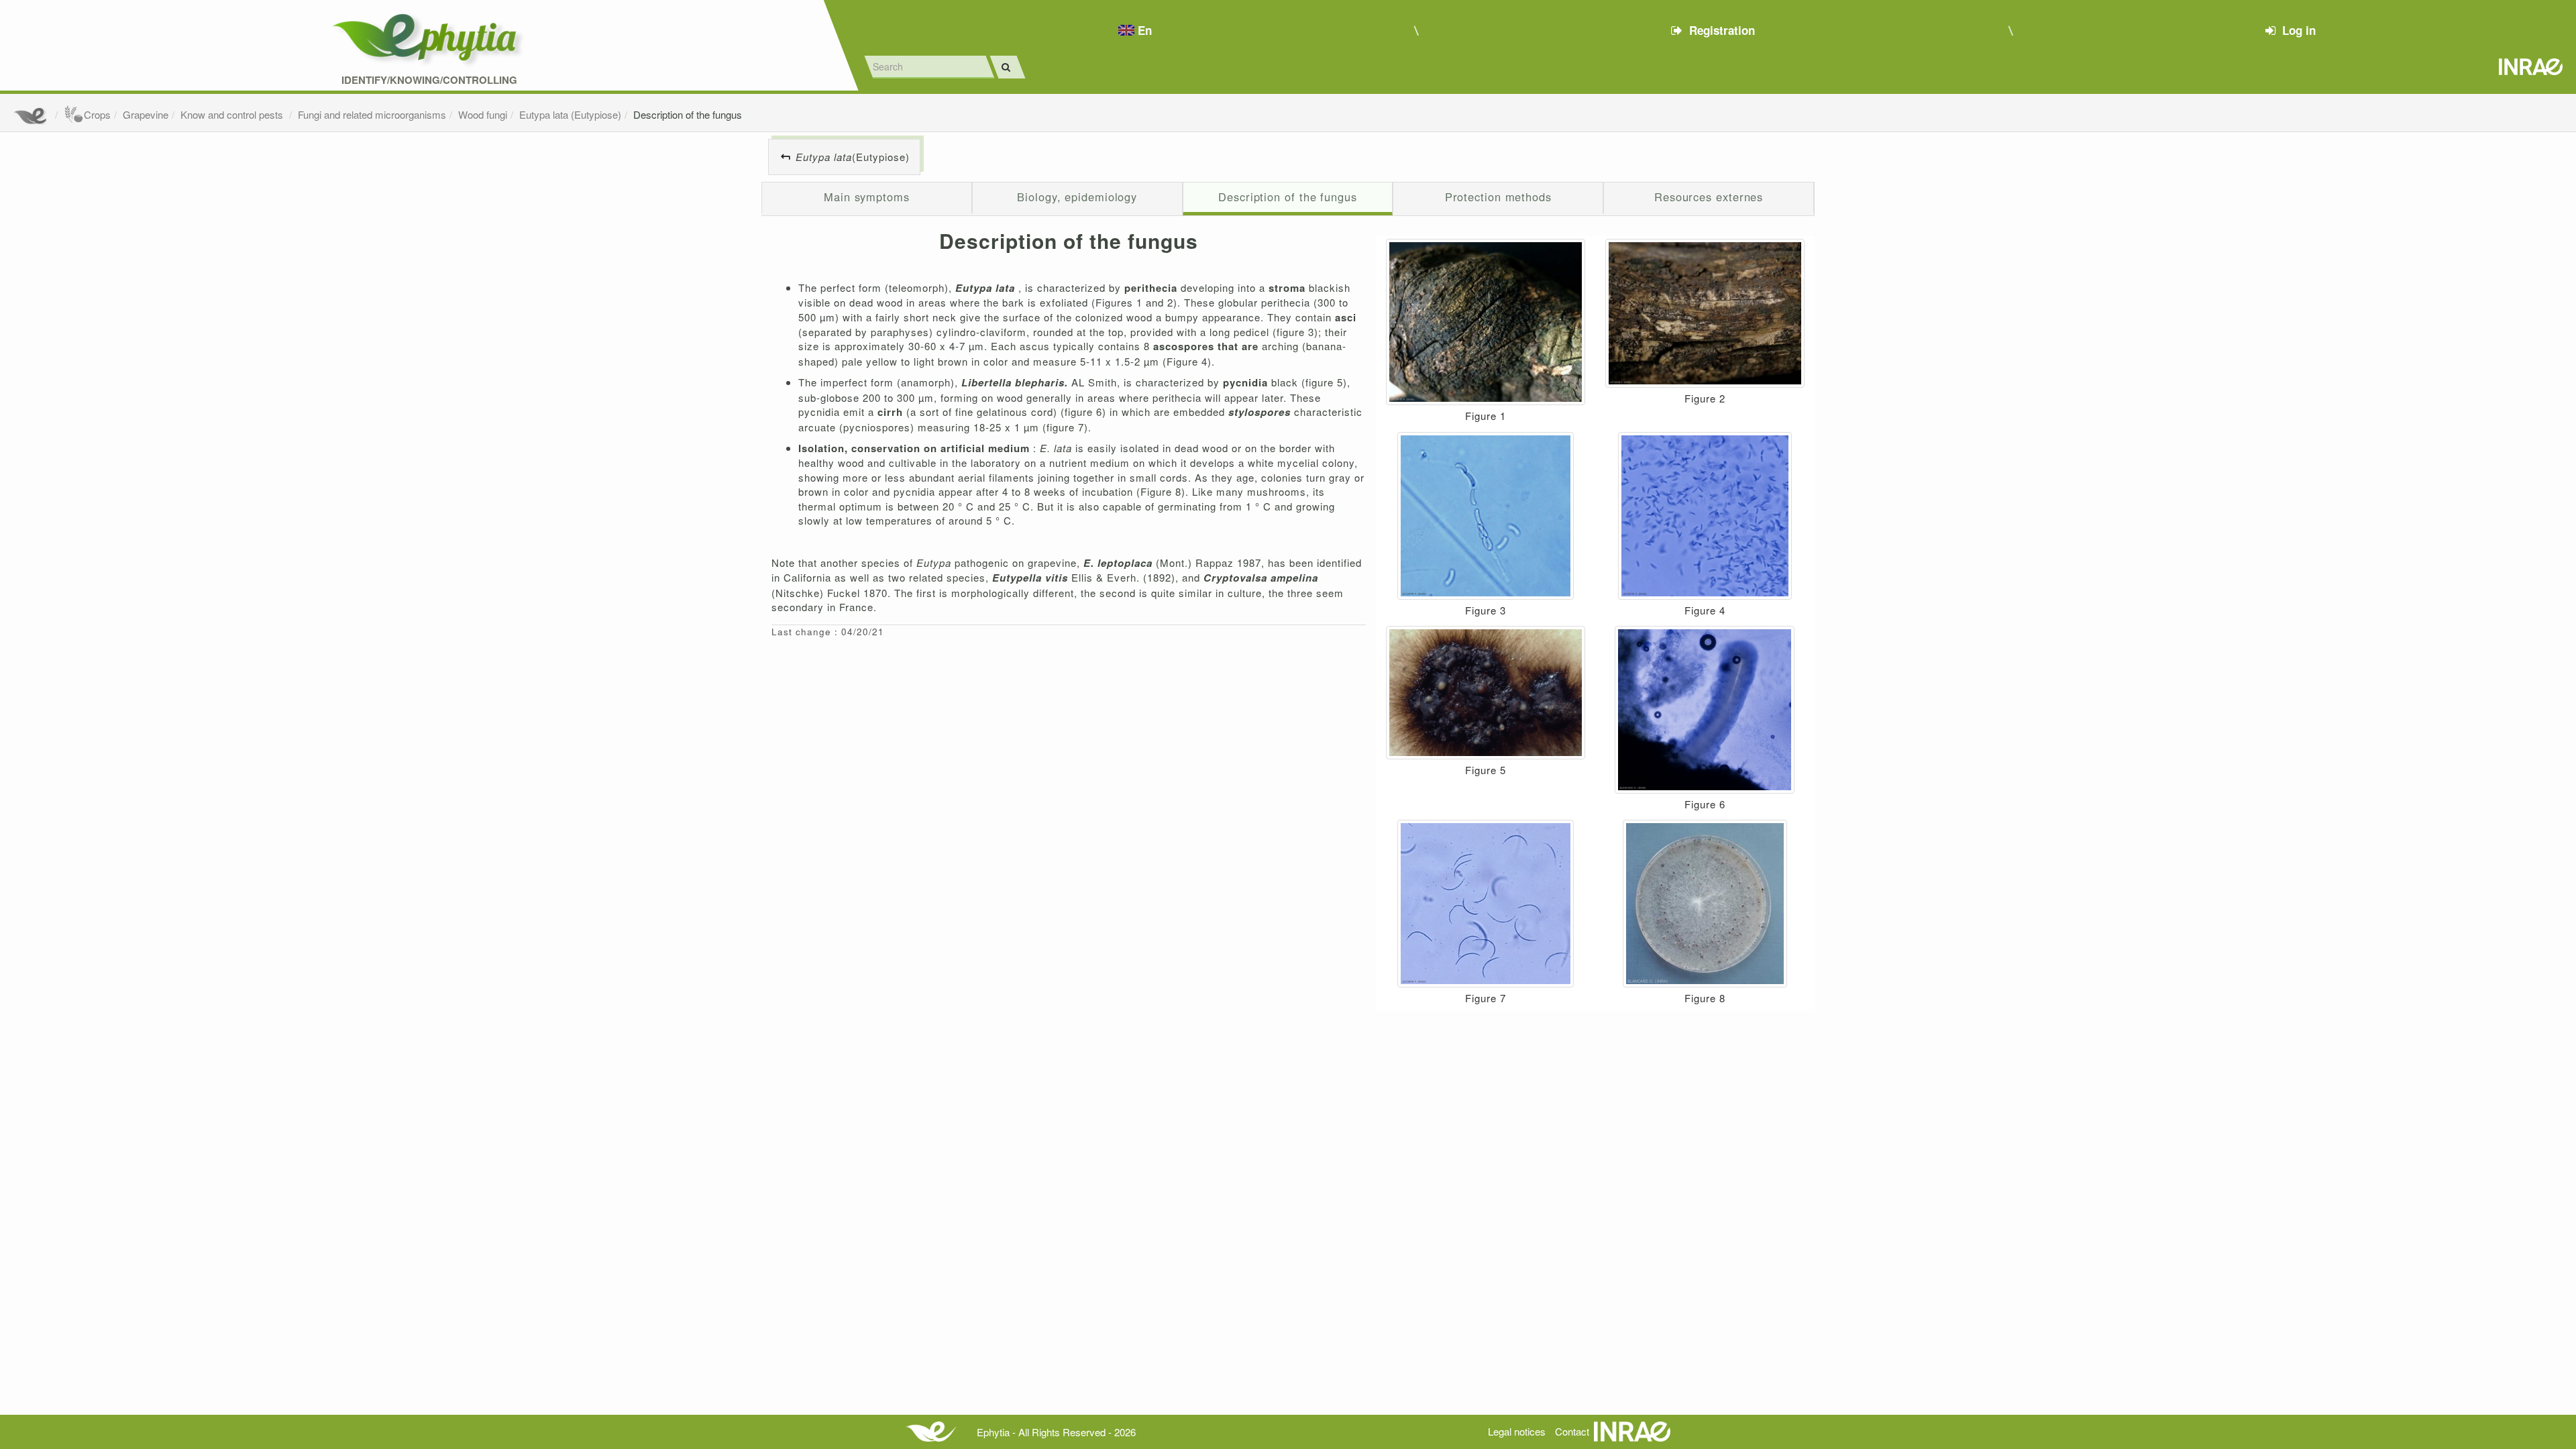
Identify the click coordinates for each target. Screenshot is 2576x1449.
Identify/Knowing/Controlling (429, 80)
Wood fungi (483, 114)
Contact (1572, 1431)
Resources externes (1709, 197)
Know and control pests (233, 114)
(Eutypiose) (853, 157)
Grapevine (146, 114)
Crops (97, 114)
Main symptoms (867, 197)
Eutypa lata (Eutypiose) (570, 114)
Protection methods (1498, 197)
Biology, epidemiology (1077, 197)
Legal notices (1517, 1431)
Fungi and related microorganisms (372, 114)
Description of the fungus (688, 114)
